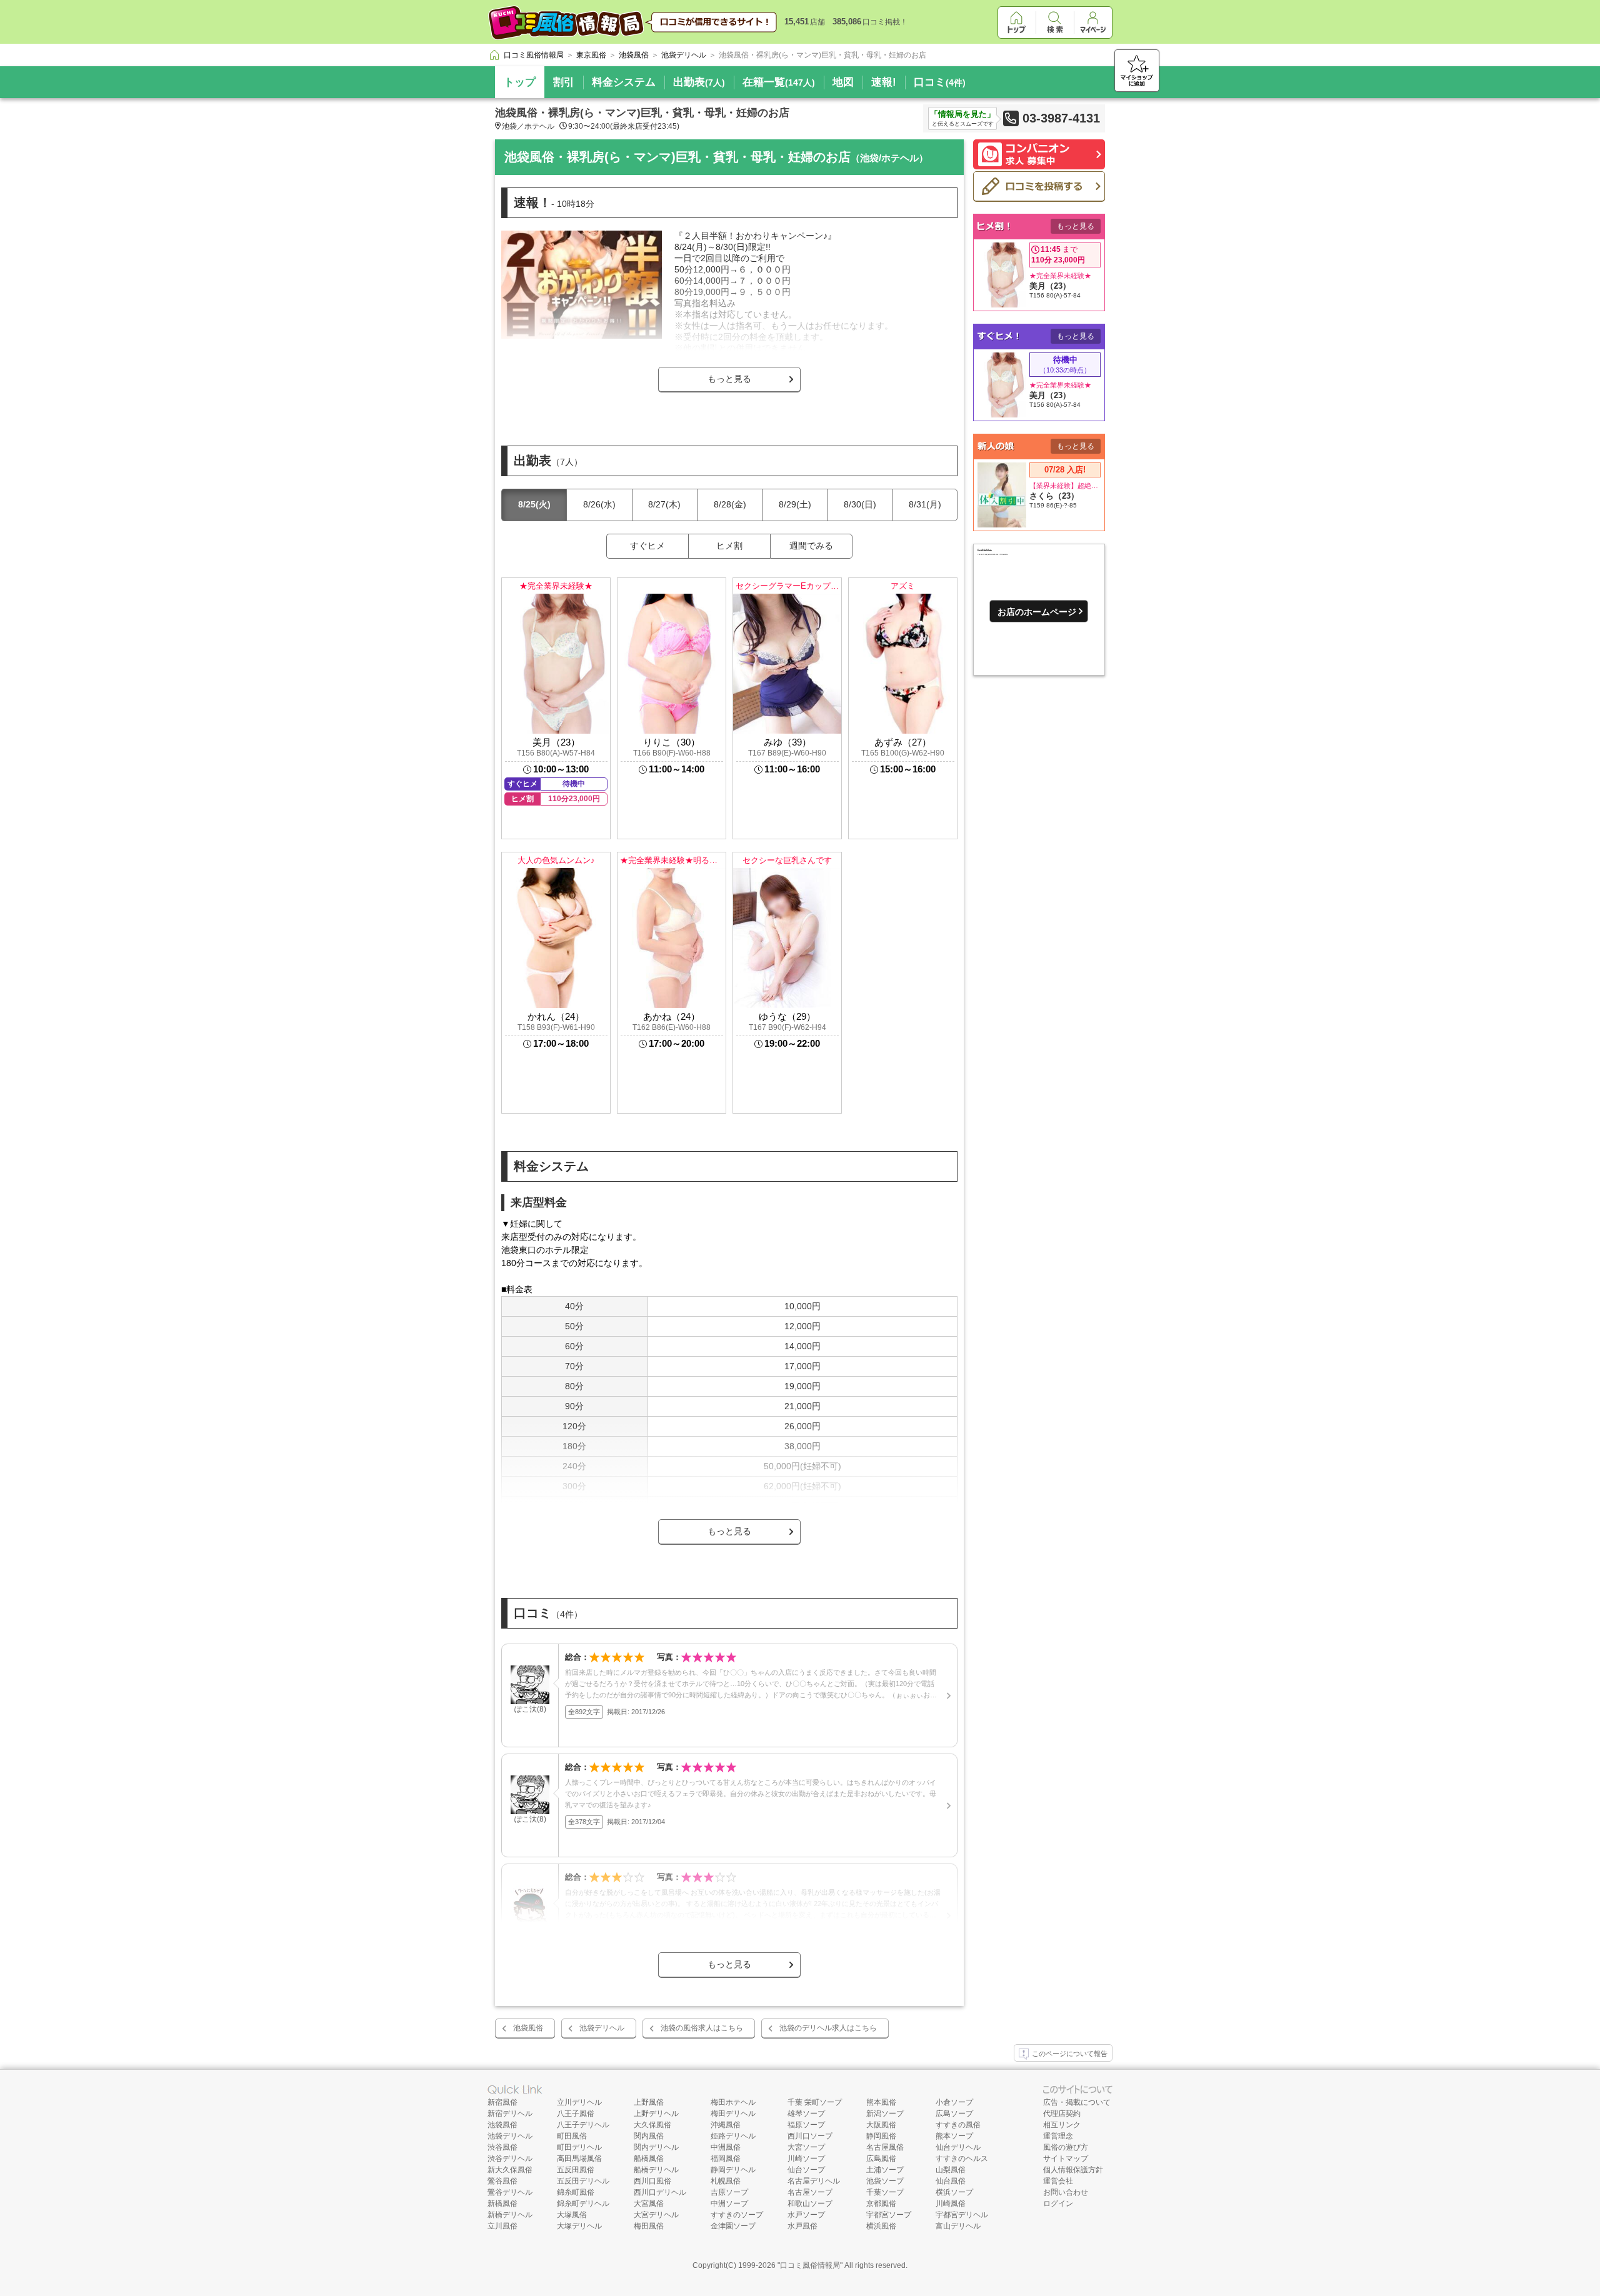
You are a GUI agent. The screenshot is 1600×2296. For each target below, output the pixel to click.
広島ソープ (954, 2114)
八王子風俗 (576, 2114)
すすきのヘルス (962, 2159)
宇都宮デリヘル (962, 2215)
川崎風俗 (951, 2204)
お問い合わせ (1066, 2192)
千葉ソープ (885, 2192)
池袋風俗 (528, 2028)
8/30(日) (860, 504)
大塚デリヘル (579, 2226)
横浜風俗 (881, 2226)
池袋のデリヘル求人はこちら (828, 2028)
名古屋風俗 (885, 2147)
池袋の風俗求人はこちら (702, 2028)
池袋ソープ (885, 2181)
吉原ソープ (729, 2192)
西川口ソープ (810, 2136)
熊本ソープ (954, 2136)
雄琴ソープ (806, 2114)
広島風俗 (881, 2159)
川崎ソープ (806, 2159)
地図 (843, 82)
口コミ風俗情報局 (810, 2265)
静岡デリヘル (733, 2170)
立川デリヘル (579, 2102)
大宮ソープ (806, 2147)
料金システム (624, 82)
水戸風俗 (802, 2226)
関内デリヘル (656, 2147)
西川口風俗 (652, 2181)
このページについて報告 (1070, 2054)
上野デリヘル (656, 2114)
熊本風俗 (881, 2102)
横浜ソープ (954, 2192)
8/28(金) (730, 504)
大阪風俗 (881, 2125)
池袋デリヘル (602, 2028)
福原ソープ (806, 2125)
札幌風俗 (726, 2181)
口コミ (940, 82)
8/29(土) (795, 504)
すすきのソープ (737, 2215)
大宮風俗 (649, 2204)
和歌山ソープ (810, 2204)
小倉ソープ (954, 2102)
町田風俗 (572, 2136)
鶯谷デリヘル (510, 2192)
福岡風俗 (726, 2159)
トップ (520, 82)
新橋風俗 (502, 2204)
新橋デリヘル (510, 2215)
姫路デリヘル (733, 2136)
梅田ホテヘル (733, 2102)
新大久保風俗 (510, 2170)
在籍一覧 (779, 82)
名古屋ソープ (810, 2192)
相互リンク (1062, 2125)
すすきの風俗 (958, 2125)
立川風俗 (502, 2226)
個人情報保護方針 (1073, 2170)
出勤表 (699, 82)
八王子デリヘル (583, 2125)
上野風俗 (649, 2102)
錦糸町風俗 (576, 2192)
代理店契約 (1062, 2114)
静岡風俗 (881, 2136)
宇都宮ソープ (889, 2215)
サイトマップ (1066, 2159)
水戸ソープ (806, 2215)
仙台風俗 (951, 2181)
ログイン (1058, 2204)
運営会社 (1058, 2181)
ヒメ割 (729, 546)
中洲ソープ (729, 2204)
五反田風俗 (576, 2170)
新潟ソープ (885, 2114)
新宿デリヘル (510, 2114)
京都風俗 (881, 2204)
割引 (564, 82)
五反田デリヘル (583, 2181)
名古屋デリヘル (814, 2181)
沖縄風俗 (726, 2125)
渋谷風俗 (502, 2147)
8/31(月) (925, 504)
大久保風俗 (652, 2125)
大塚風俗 (572, 2215)
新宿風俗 (502, 2102)
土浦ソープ (885, 2170)
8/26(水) (599, 504)
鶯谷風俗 (502, 2181)
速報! (884, 82)
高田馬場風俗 (579, 2159)
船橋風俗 (649, 2159)
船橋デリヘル (656, 2170)
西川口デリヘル (660, 2192)
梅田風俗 (649, 2226)
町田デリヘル (579, 2147)
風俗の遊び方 (1066, 2147)
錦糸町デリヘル (583, 2204)
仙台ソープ (806, 2170)
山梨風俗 (951, 2170)
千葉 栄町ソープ (815, 2102)
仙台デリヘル (958, 2147)
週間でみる (811, 546)
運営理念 (1058, 2136)
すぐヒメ (647, 546)
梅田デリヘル (733, 2114)
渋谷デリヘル (510, 2159)
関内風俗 (649, 2136)
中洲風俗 (726, 2147)
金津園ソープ (733, 2226)
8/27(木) (664, 504)
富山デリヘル (958, 2226)
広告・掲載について (1077, 2102)
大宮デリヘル (656, 2215)
